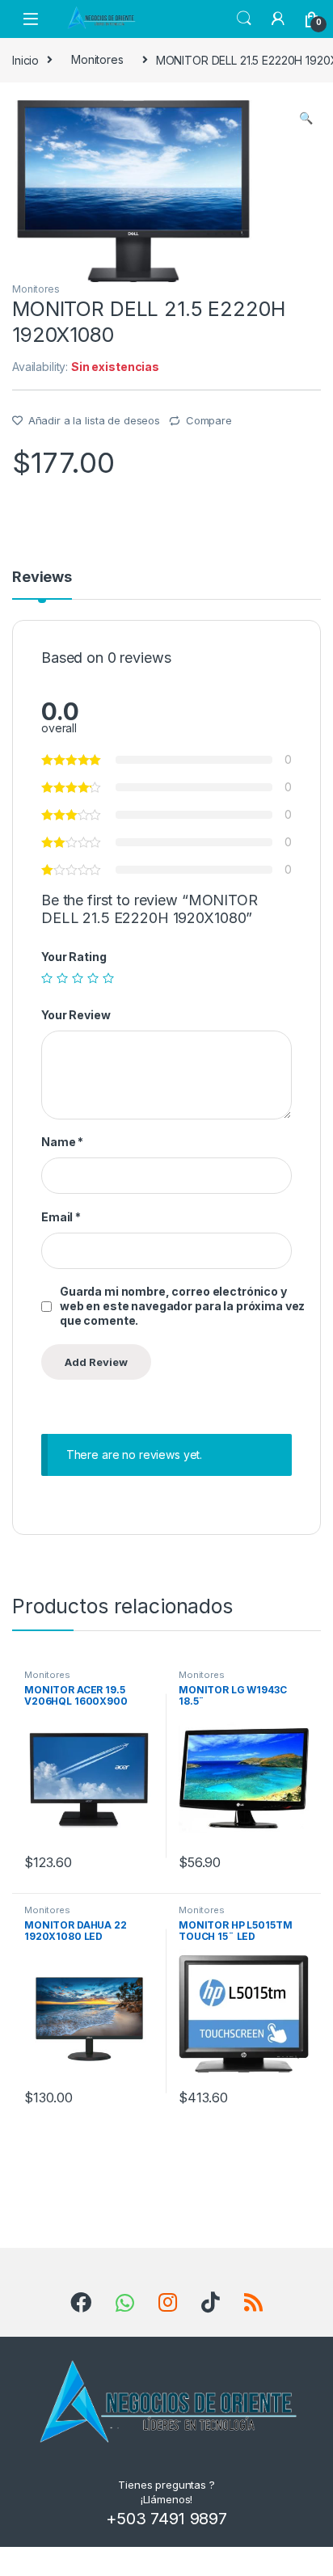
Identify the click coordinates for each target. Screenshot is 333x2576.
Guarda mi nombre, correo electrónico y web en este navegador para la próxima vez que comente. (182, 1306)
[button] (306, 118)
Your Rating (74, 957)
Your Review (76, 1015)
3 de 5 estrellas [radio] (78, 978)
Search (244, 19)
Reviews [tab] (42, 578)
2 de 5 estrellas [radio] (62, 978)
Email (61, 1217)
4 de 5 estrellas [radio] (93, 978)
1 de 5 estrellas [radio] (47, 978)
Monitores (97, 59)
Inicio (25, 59)
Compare (209, 420)
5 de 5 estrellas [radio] (108, 978)
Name (62, 1142)
